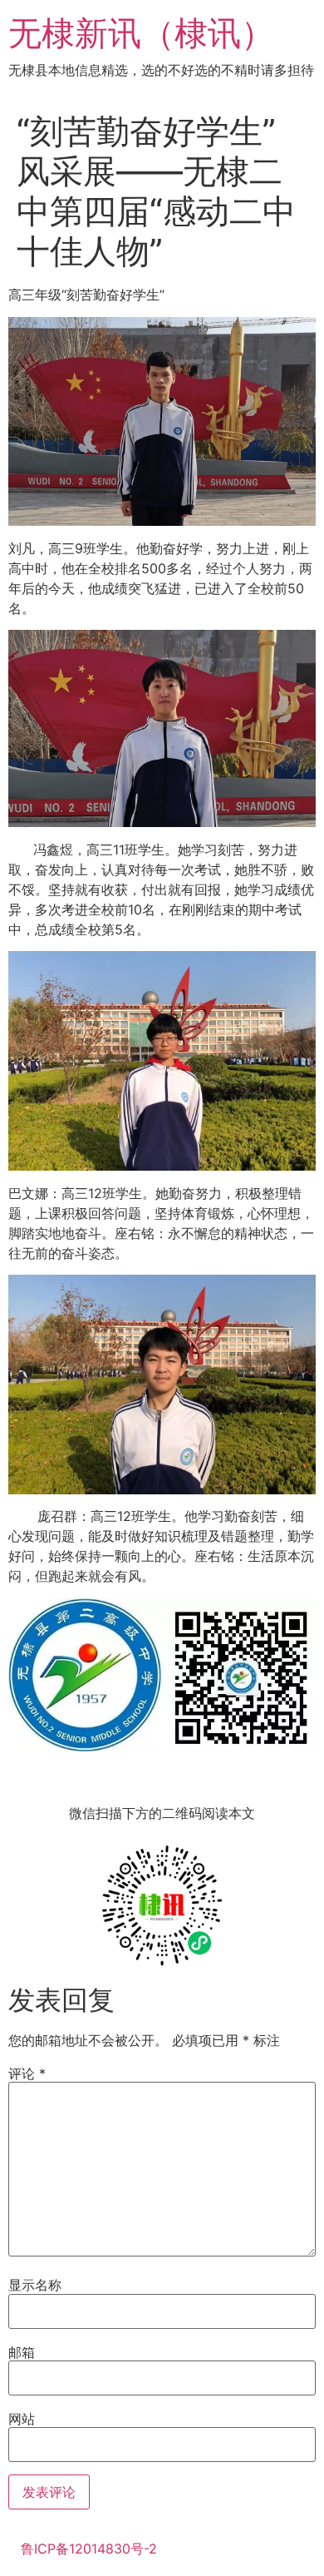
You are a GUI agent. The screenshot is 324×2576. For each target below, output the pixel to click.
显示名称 (35, 2285)
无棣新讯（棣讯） (141, 33)
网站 (22, 2419)
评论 (27, 2073)
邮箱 (22, 2352)
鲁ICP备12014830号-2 (89, 2549)
